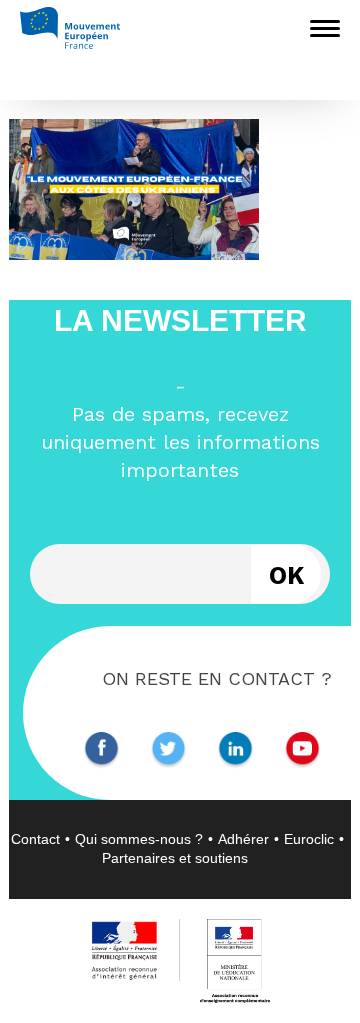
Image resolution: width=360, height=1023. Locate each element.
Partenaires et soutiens (175, 858)
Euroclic (309, 839)
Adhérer (243, 839)
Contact (35, 839)
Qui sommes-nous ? (139, 839)
